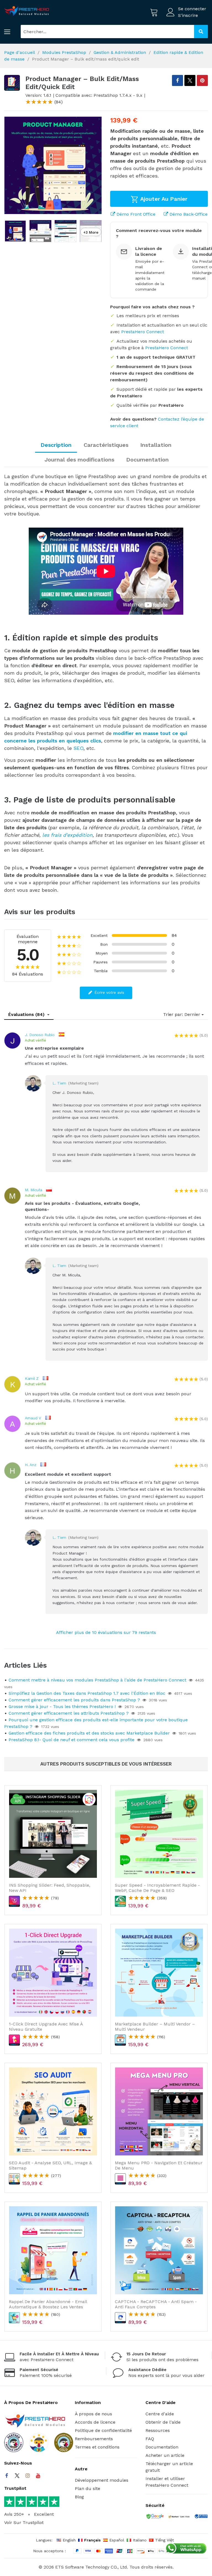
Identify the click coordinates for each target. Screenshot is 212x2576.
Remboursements (94, 2439)
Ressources (158, 2430)
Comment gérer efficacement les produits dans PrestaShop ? (74, 1700)
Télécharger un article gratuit (169, 2467)
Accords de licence (95, 2422)
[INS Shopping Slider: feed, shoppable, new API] (53, 1834)
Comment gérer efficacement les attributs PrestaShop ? (69, 1713)
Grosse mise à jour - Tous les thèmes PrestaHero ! (62, 1707)
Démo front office (135, 214)
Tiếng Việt (165, 2540)
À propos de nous (93, 2414)
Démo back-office (188, 214)
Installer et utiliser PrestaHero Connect (167, 2482)
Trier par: (173, 1014)
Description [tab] (56, 445)
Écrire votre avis (109, 992)
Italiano (140, 2540)
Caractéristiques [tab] (106, 445)
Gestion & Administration (120, 52)
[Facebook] (7, 2476)
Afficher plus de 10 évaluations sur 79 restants (106, 1632)
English (69, 2540)
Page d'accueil (19, 52)
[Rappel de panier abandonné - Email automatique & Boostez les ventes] (53, 2250)
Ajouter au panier (163, 199)
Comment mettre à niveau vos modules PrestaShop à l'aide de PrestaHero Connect (97, 1680)
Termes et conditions (97, 2447)
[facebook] (177, 80)
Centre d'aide (160, 2414)
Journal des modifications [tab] (79, 460)
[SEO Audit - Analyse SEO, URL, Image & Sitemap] (53, 2111)
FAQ (150, 2439)
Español (117, 2540)
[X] (190, 80)
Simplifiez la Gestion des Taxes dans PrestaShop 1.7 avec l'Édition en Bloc (87, 1693)
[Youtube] (38, 2476)
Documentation (162, 2447)
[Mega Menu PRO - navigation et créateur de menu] (159, 2111)
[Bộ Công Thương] (201, 2517)
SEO (78, 748)
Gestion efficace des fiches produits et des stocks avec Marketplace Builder (89, 1733)
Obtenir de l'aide (163, 2422)
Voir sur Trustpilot (24, 2522)
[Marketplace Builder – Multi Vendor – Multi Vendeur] (159, 1973)
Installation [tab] (156, 445)
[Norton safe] (179, 2517)
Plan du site (88, 2488)
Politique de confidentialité (103, 2430)
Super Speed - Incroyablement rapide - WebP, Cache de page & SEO (157, 1888)
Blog (79, 2497)
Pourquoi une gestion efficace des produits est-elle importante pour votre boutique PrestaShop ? (96, 1723)
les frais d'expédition (67, 835)
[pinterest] (202, 80)
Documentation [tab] (147, 460)
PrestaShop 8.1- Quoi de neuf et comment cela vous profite (71, 1740)
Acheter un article (165, 2455)
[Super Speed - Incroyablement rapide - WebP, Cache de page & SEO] (159, 1834)
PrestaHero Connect (143, 332)
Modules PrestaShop (64, 52)
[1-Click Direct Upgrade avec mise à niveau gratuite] (53, 1973)
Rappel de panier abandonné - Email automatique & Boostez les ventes (48, 2304)
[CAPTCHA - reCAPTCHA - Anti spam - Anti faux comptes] (159, 2250)
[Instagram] (28, 2476)
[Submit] (201, 32)
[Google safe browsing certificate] (155, 2517)
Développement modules (102, 2480)
